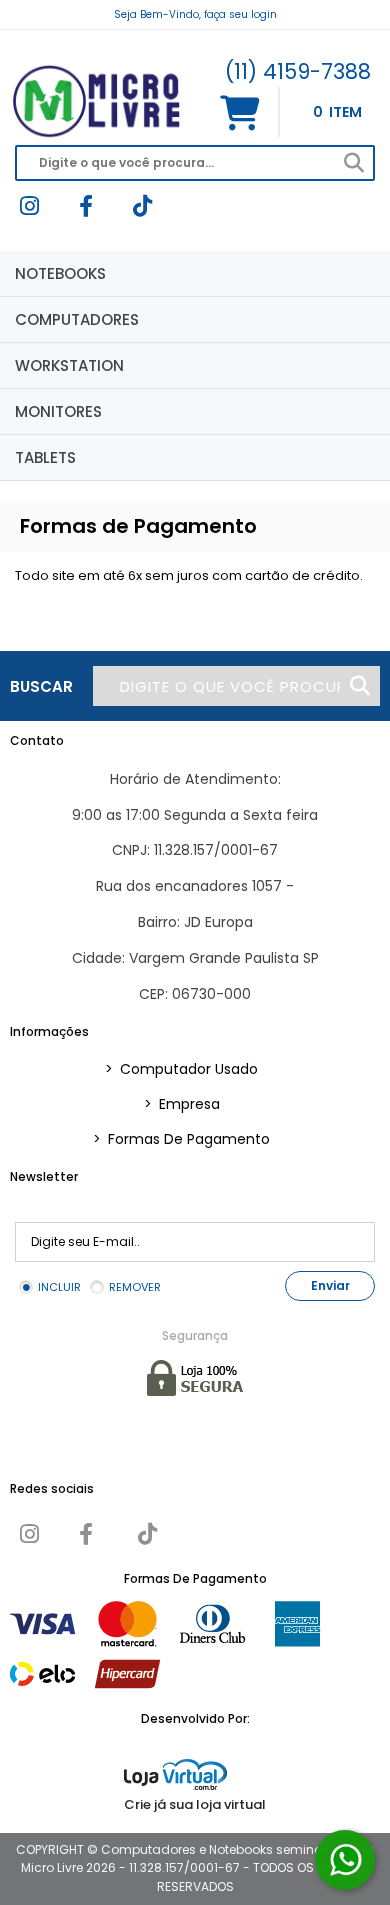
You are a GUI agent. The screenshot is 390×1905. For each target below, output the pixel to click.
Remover (135, 1287)
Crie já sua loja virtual (195, 1804)
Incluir (59, 1287)
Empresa (182, 1104)
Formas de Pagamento (181, 1139)
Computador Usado (181, 1069)
